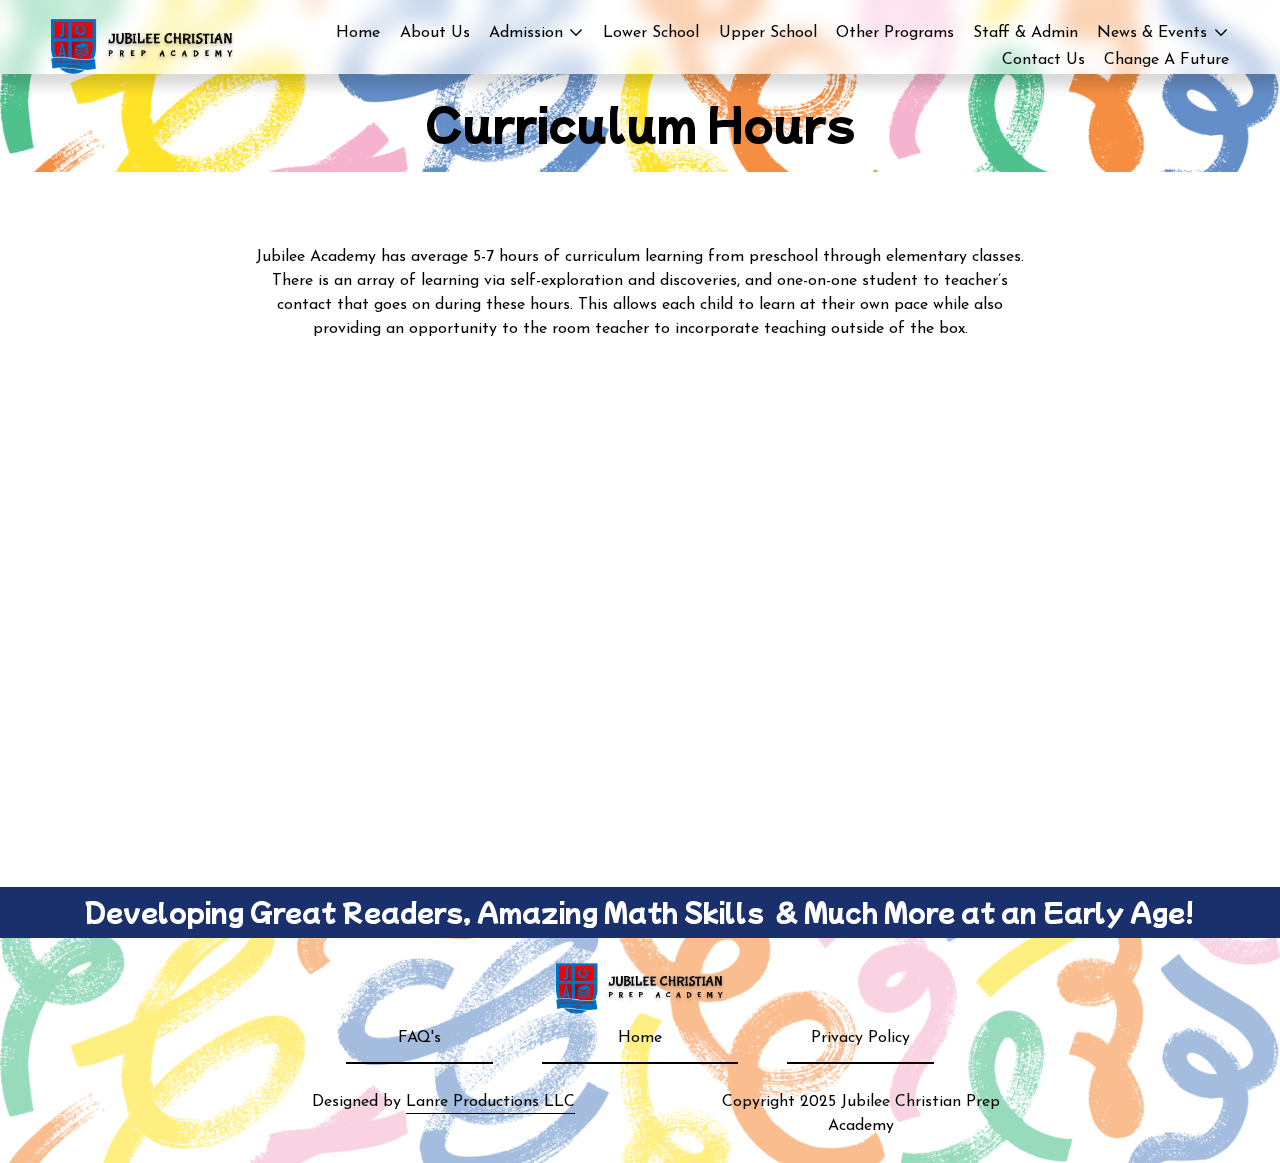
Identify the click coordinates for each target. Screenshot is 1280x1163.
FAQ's (419, 1038)
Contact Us (1043, 60)
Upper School (768, 33)
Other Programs (895, 33)
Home (358, 33)
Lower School (651, 33)
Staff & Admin (1025, 33)
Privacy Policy (860, 1038)
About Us (435, 33)
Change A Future (1166, 60)
